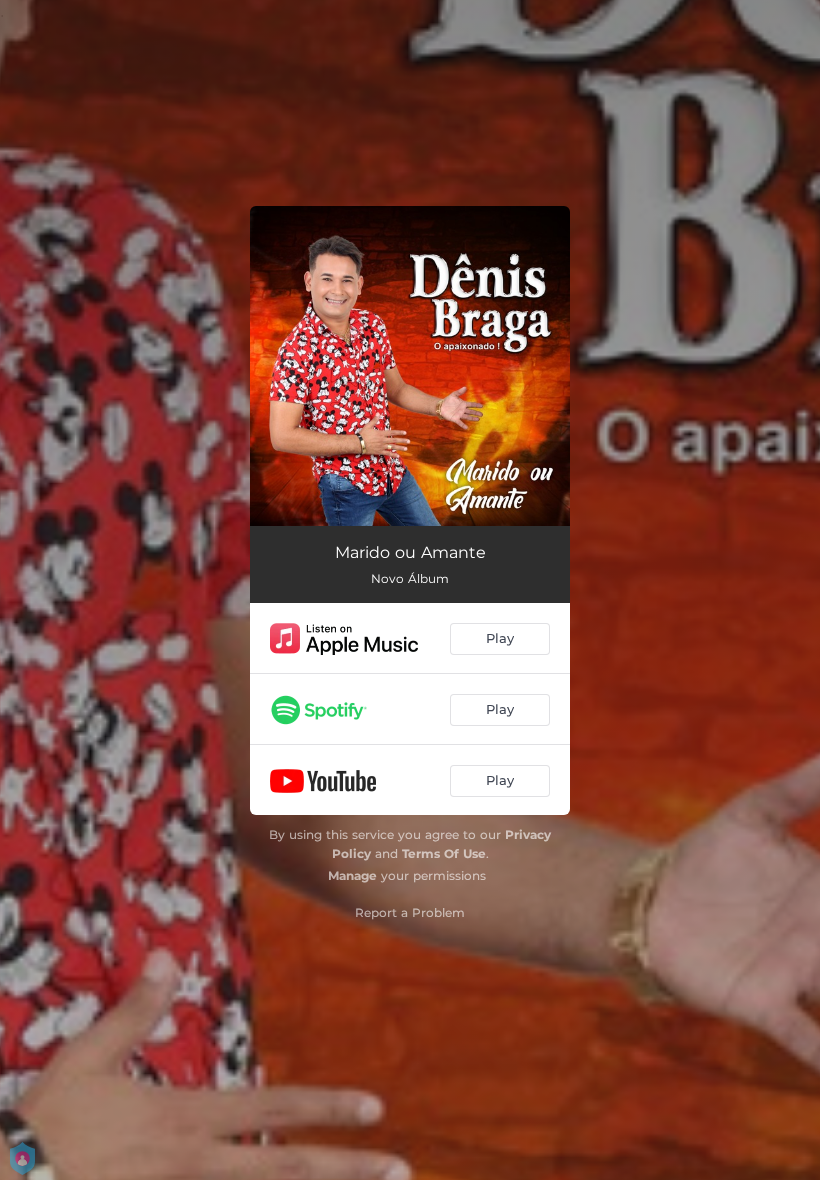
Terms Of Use (444, 853)
